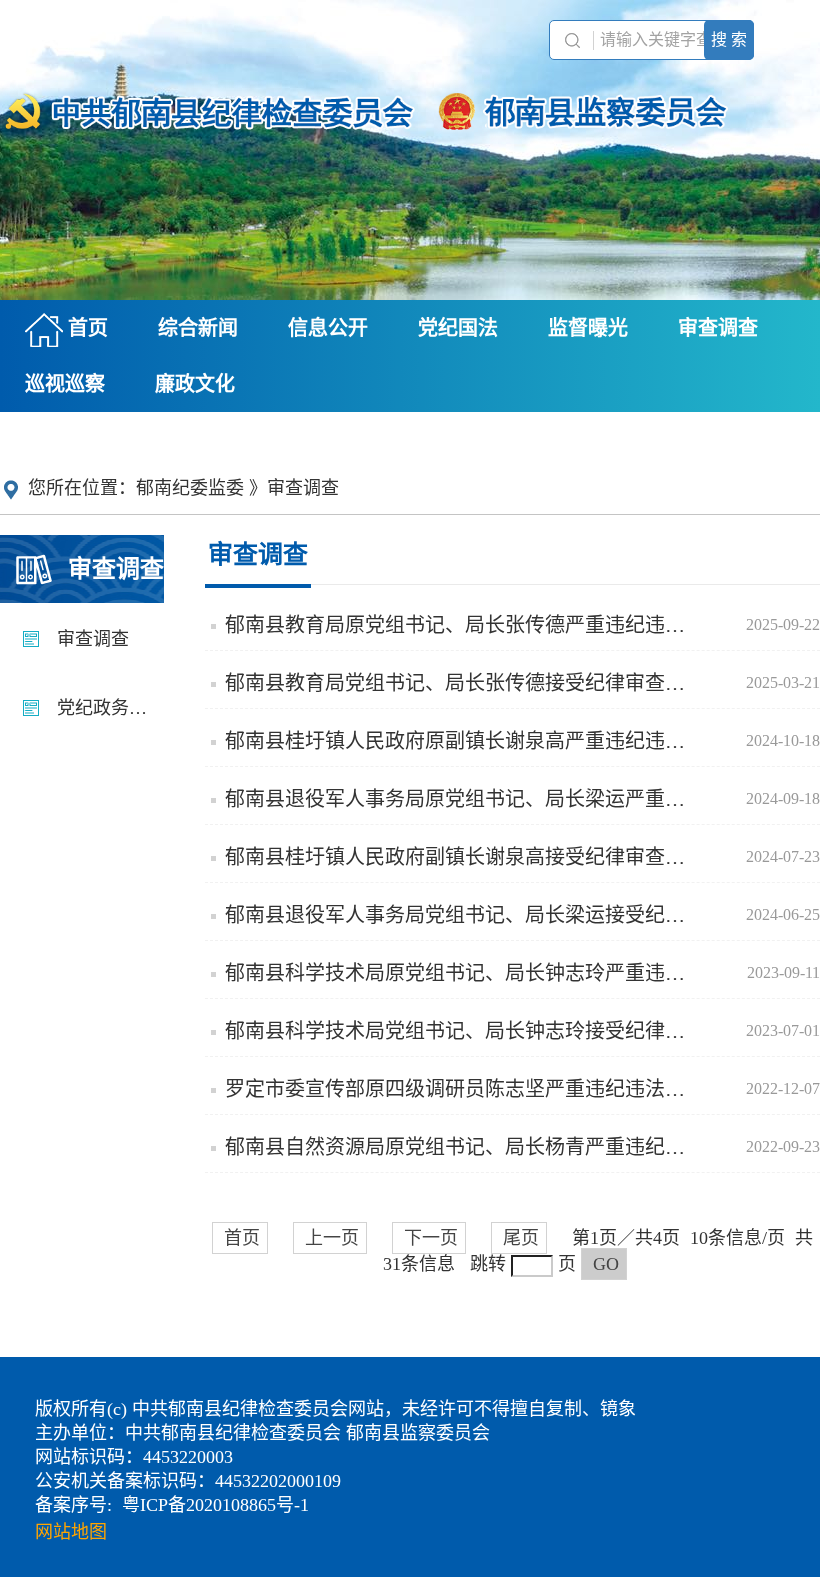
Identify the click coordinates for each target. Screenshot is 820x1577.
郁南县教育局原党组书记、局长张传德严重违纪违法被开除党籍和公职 (507, 625)
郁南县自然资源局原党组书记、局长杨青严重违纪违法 (507, 1147)
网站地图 (71, 1532)
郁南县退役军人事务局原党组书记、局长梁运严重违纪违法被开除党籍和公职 (507, 799)
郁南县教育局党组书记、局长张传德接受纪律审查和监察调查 (495, 683)
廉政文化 (195, 384)
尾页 (521, 1238)
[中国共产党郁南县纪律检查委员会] (410, 102)
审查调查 (718, 328)
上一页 (332, 1238)
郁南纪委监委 (190, 488)
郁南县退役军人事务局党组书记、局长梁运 (507, 915)
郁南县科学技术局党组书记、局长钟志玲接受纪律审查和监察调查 (507, 1031)
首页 (85, 328)
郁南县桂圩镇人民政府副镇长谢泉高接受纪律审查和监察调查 (495, 857)
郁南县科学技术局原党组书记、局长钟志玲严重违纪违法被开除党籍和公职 (507, 973)
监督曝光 (588, 328)
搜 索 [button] (729, 39)
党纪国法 (458, 328)
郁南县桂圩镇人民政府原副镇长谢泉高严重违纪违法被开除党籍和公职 (507, 741)
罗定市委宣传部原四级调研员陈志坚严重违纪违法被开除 (507, 1089)
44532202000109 (278, 1481)
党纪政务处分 (108, 708)
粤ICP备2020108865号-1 (215, 1505)
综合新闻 (198, 328)
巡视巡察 (65, 384)
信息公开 (328, 328)
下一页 (431, 1238)
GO (606, 1264)
